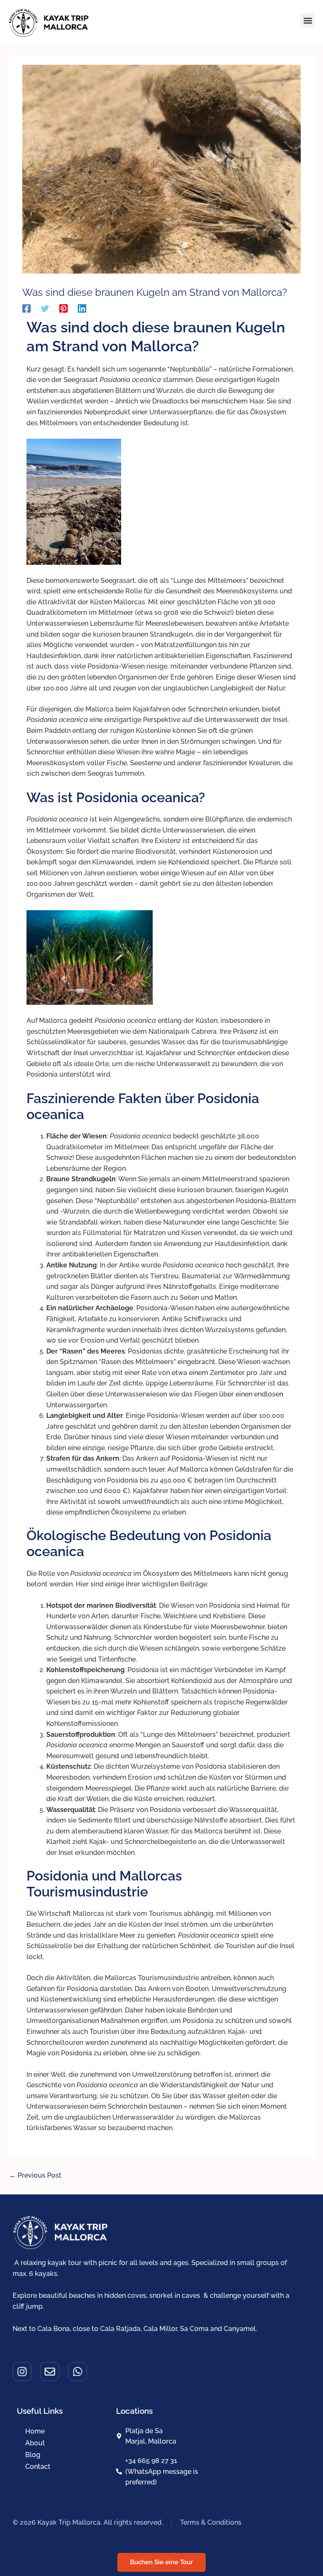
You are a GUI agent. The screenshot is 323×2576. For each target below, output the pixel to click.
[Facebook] (26, 308)
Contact (38, 2467)
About (35, 2443)
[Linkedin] (82, 308)
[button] (308, 20)
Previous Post (35, 2175)
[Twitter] (45, 308)
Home (35, 2431)
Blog (33, 2455)
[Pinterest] (64, 308)
